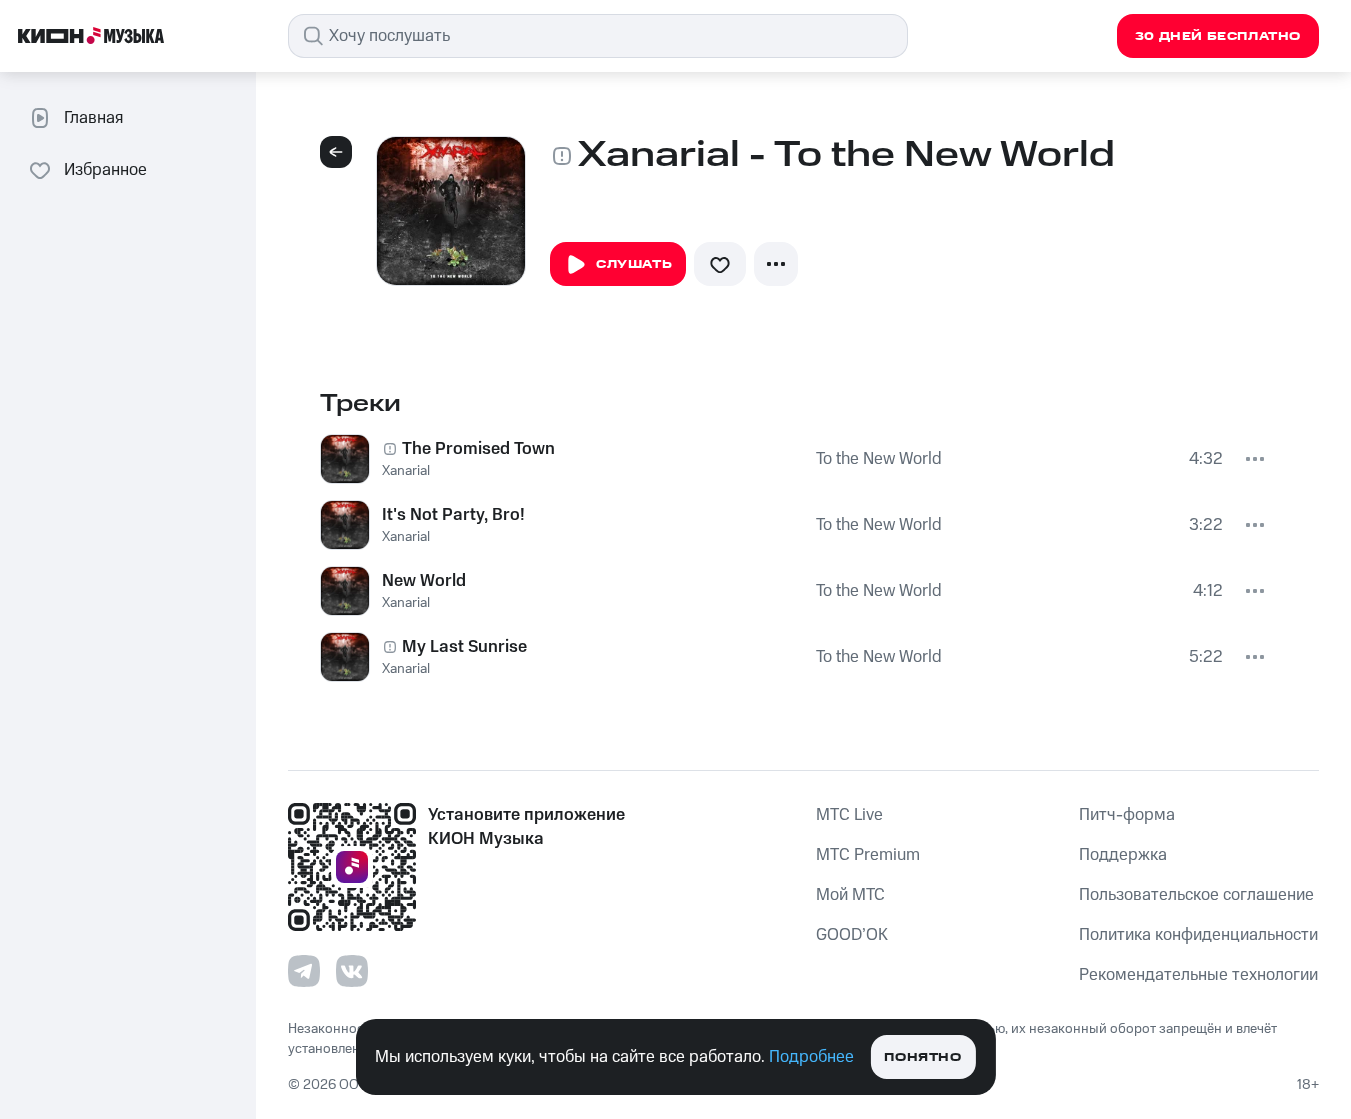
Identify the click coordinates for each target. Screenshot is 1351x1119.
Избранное (105, 170)
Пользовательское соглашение (1196, 895)
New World (424, 581)
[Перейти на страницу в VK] (352, 971)
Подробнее (811, 1057)
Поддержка (1123, 855)
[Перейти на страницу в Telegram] (304, 971)
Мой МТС (850, 895)
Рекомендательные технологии (1198, 975)
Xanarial (406, 471)
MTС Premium (868, 855)
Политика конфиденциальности (1198, 935)
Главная (93, 118)
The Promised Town (478, 449)
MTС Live (849, 815)
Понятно (922, 1057)
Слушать (634, 264)
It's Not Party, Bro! (453, 515)
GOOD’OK (852, 935)
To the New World (879, 459)
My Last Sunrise (464, 647)
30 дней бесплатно (1218, 36)
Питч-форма (1127, 815)
